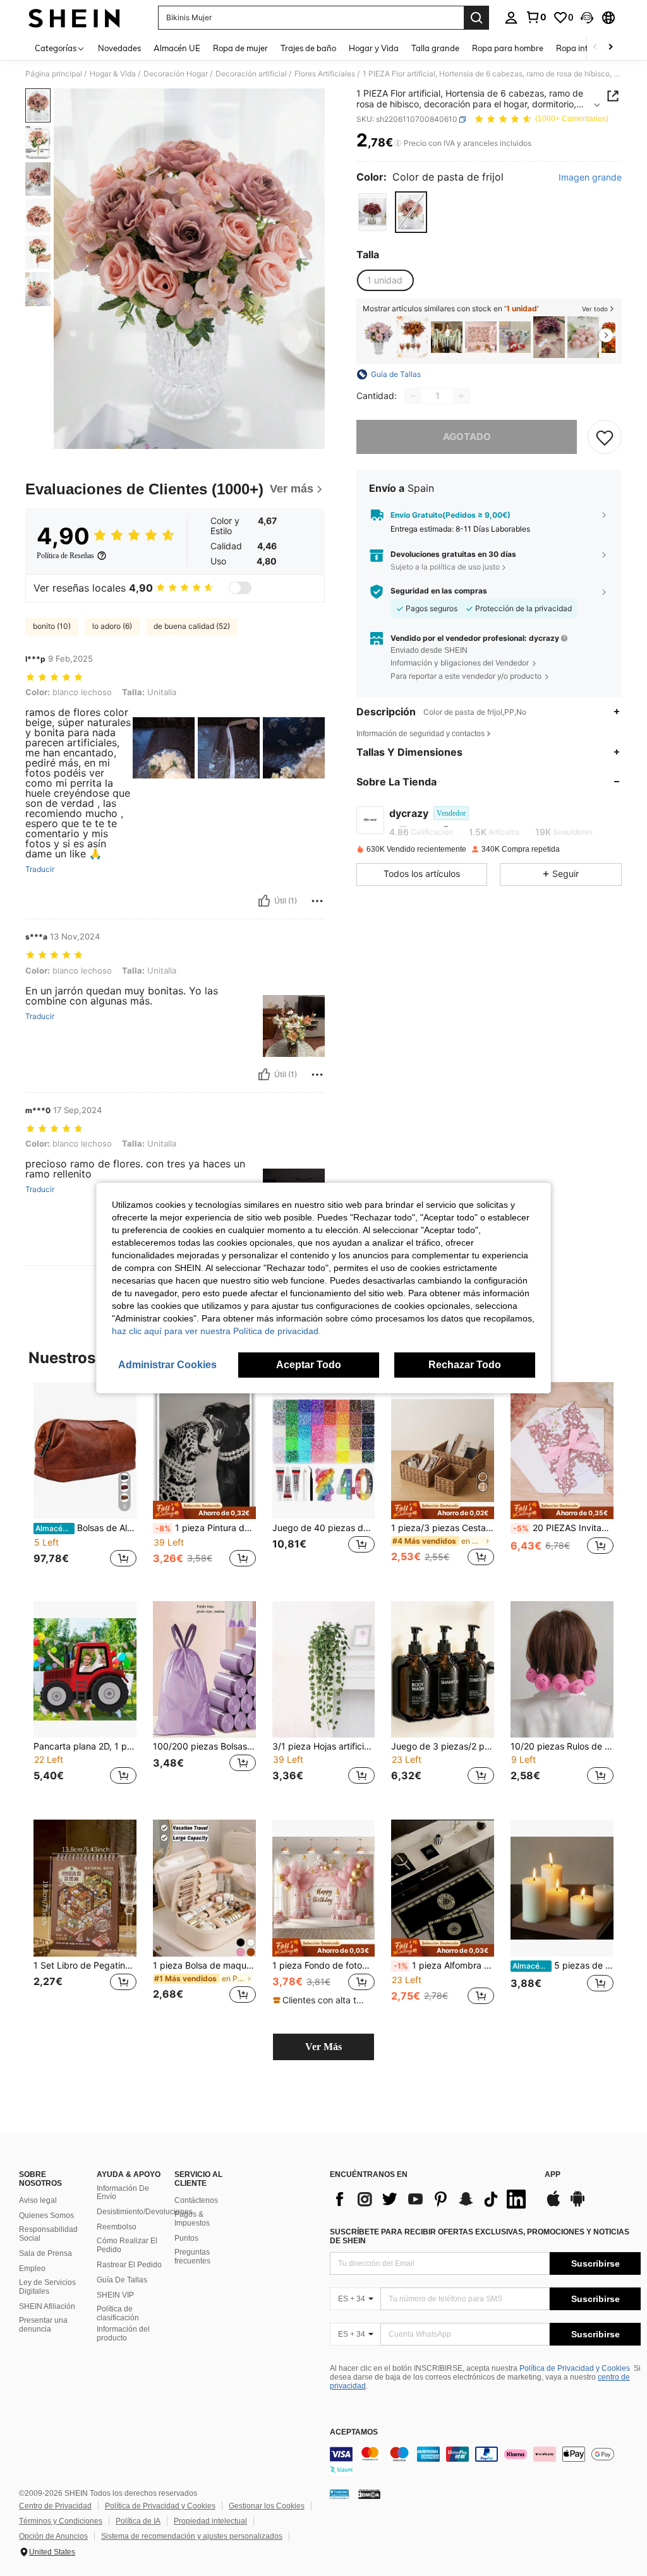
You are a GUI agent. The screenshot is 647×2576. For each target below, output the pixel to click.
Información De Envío (123, 2193)
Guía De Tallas (122, 2280)
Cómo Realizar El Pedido (127, 2245)
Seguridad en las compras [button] (439, 591)
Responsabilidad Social (48, 2234)
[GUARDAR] (605, 437)
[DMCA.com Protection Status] (369, 2494)
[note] (204, 1510)
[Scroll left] (595, 48)
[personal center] (511, 18)
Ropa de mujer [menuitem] (240, 48)
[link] (536, 17)
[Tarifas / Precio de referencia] (398, 143)
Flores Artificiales (325, 74)
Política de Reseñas (65, 556)
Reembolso (117, 2227)
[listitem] (378, 337)
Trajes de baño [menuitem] (308, 48)
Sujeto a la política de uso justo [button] (445, 567)
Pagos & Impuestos (192, 2219)
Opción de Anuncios (53, 2536)
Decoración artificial (251, 74)
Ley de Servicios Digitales (47, 2287)
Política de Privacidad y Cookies (575, 2368)
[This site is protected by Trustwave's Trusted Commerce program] (339, 2494)
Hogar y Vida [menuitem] (374, 48)
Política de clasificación (118, 2313)
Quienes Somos (46, 2215)
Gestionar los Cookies (267, 2506)
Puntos (186, 2238)
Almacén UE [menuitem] (177, 48)
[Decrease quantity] (413, 396)
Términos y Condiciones (61, 2521)
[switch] (240, 588)
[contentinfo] (485, 2462)
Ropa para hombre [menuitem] (508, 48)
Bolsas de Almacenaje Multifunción (86, 1528)
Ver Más (323, 2047)
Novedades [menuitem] (119, 48)
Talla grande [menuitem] (435, 48)
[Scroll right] (610, 48)
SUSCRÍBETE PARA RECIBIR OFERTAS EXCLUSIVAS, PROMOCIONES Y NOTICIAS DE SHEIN (480, 2236)
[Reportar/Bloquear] (317, 901)
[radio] (372, 212)
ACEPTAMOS (354, 2432)
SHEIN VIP (115, 2295)
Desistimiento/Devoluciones (145, 2212)
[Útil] (264, 901)
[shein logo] (74, 18)
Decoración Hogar (176, 74)
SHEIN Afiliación (47, 2306)
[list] (431, 2199)
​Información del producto (123, 2334)
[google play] (577, 2205)
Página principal (54, 74)
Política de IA (138, 2521)
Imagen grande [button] (590, 177)
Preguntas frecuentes (192, 2257)
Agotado (467, 437)
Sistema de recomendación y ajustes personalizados (192, 2536)
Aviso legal (38, 2200)
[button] (587, 18)
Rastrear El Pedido (129, 2265)
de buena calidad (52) (192, 626)
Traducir (40, 869)
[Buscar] (476, 18)
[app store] (553, 2205)
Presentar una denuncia (43, 2325)
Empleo (32, 2269)
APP (553, 2175)
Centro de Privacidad (55, 2506)
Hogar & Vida (113, 74)
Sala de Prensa (45, 2253)
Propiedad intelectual (210, 2521)
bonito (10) (52, 626)
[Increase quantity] (461, 396)
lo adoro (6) (112, 626)
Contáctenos (196, 2200)
